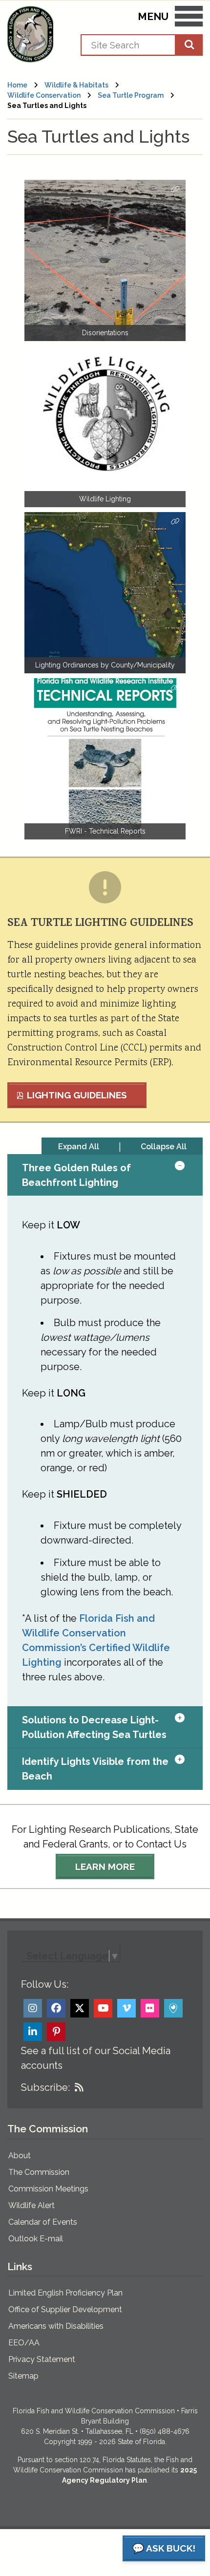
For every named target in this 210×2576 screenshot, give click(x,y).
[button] (189, 1175)
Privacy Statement (42, 2359)
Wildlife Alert (31, 2205)
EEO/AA (24, 2343)
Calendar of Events (43, 2222)
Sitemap (23, 2376)
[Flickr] (150, 2008)
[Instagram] (33, 2008)
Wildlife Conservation (44, 95)
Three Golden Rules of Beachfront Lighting (76, 1175)
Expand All (79, 1147)
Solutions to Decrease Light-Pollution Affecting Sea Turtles (94, 1727)
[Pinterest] (56, 2032)
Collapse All (164, 1147)
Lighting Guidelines (77, 1095)
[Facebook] (56, 2008)
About (20, 2156)
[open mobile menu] (189, 18)
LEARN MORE (105, 1867)
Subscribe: (45, 2087)
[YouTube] (103, 2008)
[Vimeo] (126, 2008)
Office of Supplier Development (65, 2309)
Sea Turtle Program (131, 95)
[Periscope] (173, 2008)
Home (17, 85)
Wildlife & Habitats (76, 85)
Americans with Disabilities (56, 2326)
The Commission (39, 2172)
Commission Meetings (48, 2189)
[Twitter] (80, 2008)
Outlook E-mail (36, 2239)
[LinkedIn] (33, 2032)
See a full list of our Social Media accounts (96, 2058)
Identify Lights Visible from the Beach (95, 1769)
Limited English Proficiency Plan (65, 2293)
